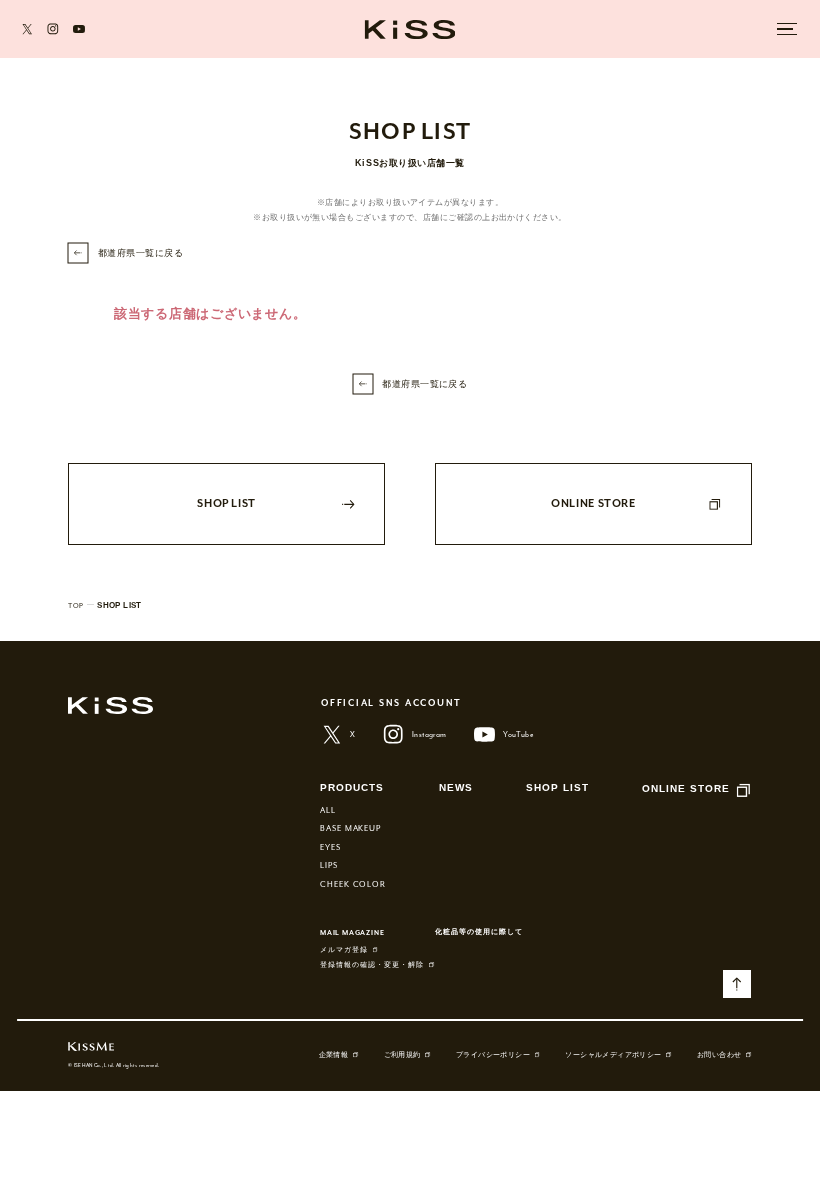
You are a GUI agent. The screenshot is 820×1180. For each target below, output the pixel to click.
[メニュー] (787, 28)
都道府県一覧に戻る (140, 253)
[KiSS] (409, 29)
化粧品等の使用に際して (479, 931)
